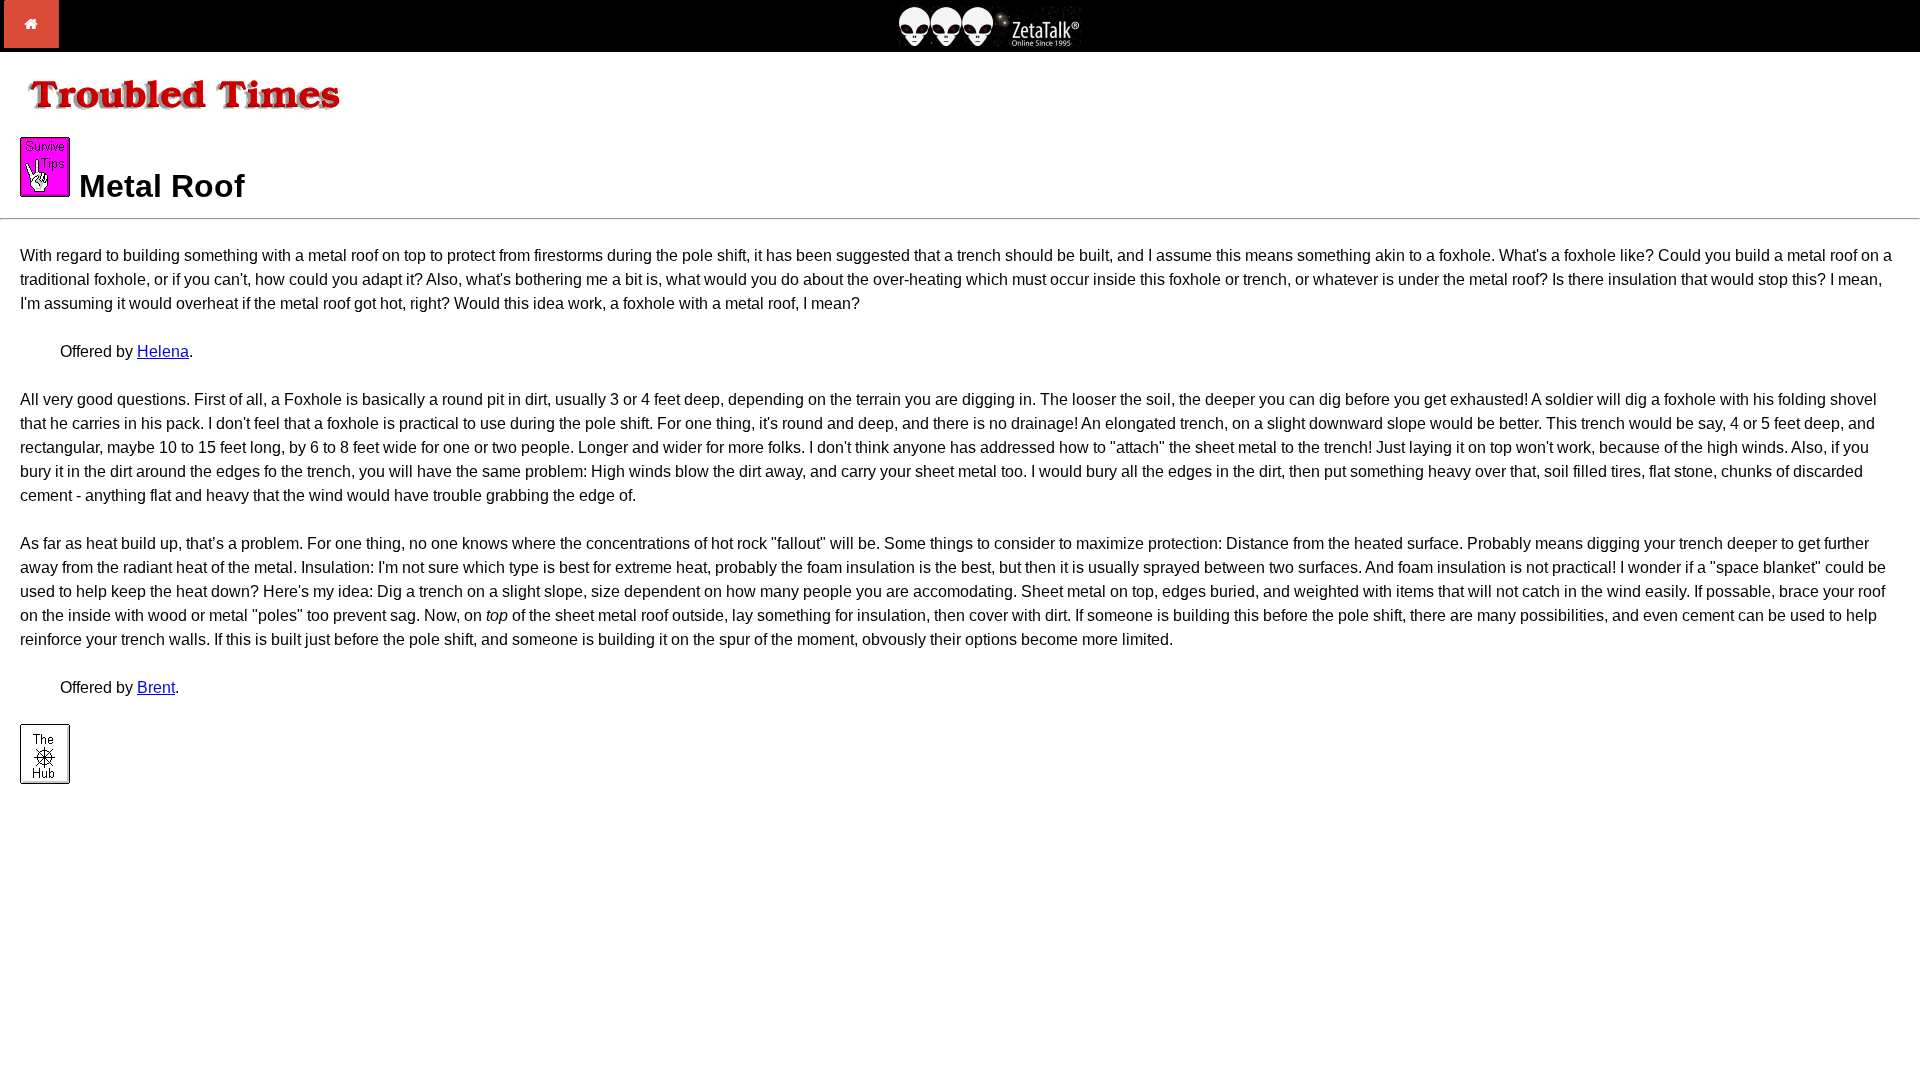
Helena (163, 351)
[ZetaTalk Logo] (990, 41)
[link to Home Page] (31, 42)
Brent (156, 687)
